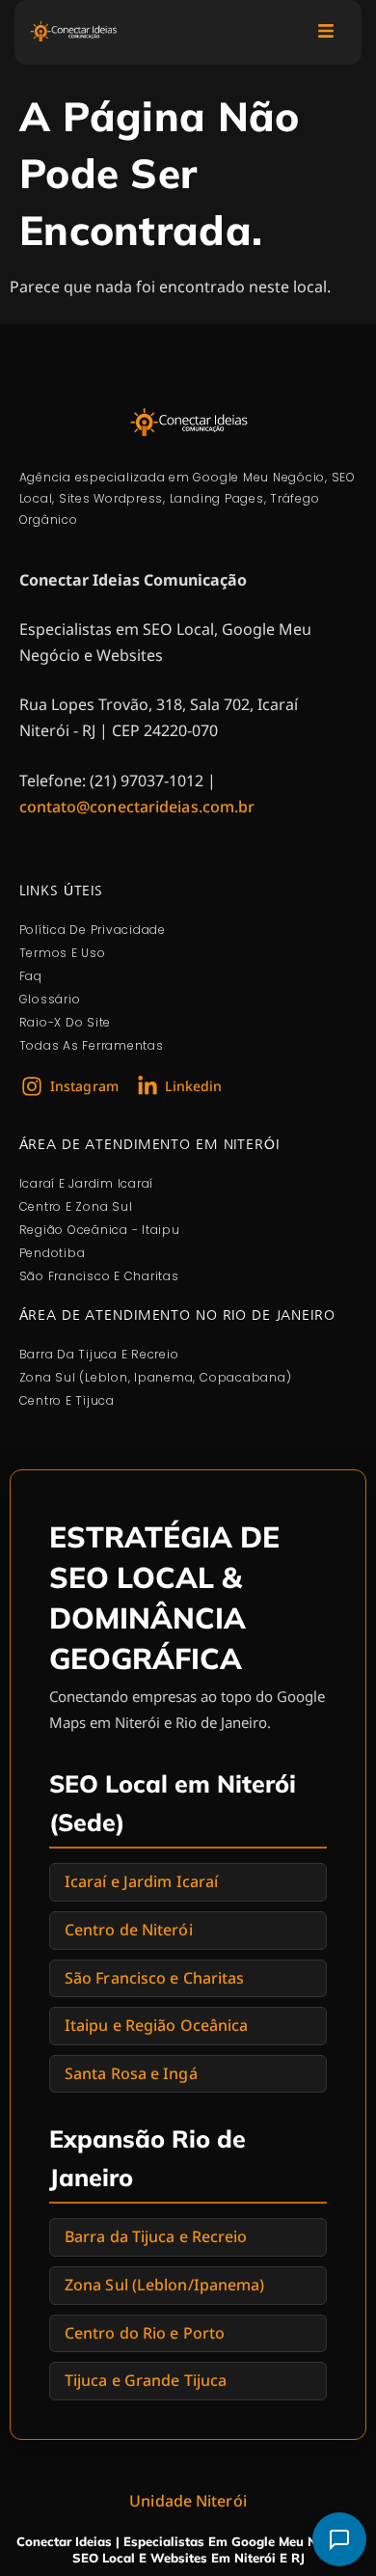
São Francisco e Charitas (154, 1978)
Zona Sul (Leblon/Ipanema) (165, 2285)
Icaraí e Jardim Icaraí (141, 1881)
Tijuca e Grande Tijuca (146, 2380)
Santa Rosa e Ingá (131, 2073)
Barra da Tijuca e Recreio (156, 2236)
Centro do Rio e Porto (145, 2333)
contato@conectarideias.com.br (137, 807)
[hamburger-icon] (325, 32)
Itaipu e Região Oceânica (156, 2025)
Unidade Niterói (188, 2501)
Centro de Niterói (129, 1930)
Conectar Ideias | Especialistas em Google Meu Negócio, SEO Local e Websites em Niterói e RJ (188, 2549)
